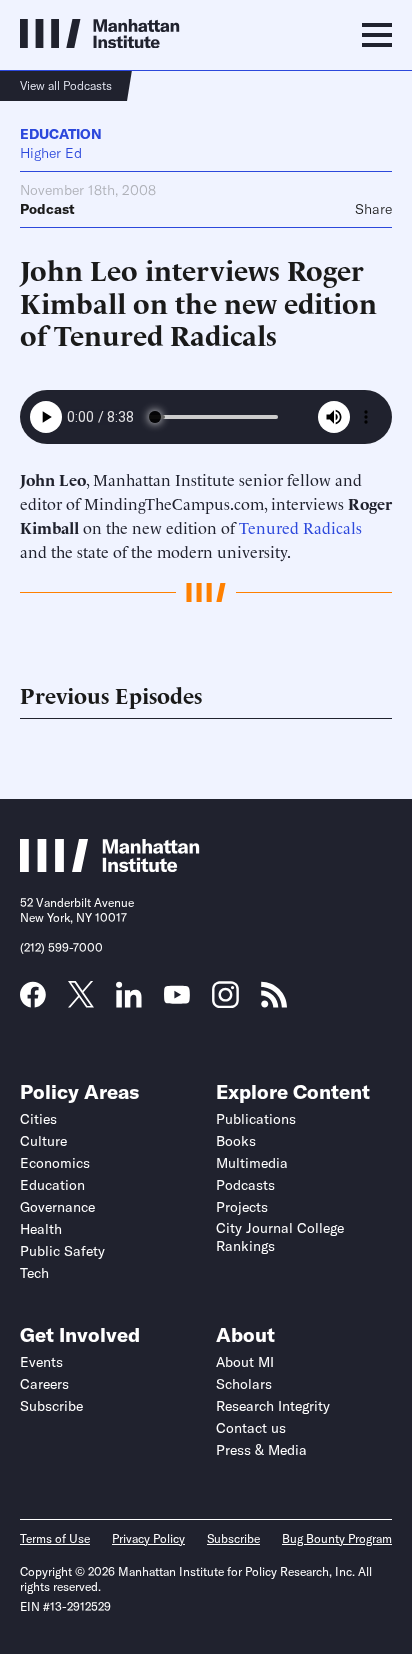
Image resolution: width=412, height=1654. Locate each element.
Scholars (244, 1384)
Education (61, 134)
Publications (256, 1119)
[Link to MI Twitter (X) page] (81, 1001)
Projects (242, 1207)
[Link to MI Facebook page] (33, 1001)
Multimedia (252, 1163)
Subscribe (51, 1406)
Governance (57, 1207)
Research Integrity (273, 1406)
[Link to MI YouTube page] (177, 997)
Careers (44, 1384)
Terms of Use (55, 1538)
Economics (55, 1163)
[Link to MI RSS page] (274, 1001)
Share (373, 209)
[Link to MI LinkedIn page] (129, 1001)
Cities (38, 1119)
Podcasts (245, 1185)
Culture (43, 1141)
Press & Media (261, 1450)
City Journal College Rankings (280, 1237)
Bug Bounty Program (337, 1538)
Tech (34, 1273)
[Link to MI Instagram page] (225, 1002)
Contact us (251, 1428)
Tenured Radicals (300, 527)
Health (41, 1229)
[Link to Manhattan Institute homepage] (110, 866)
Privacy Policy (148, 1538)
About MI (245, 1362)
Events (41, 1362)
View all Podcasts (66, 85)
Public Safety (62, 1251)
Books (236, 1141)
